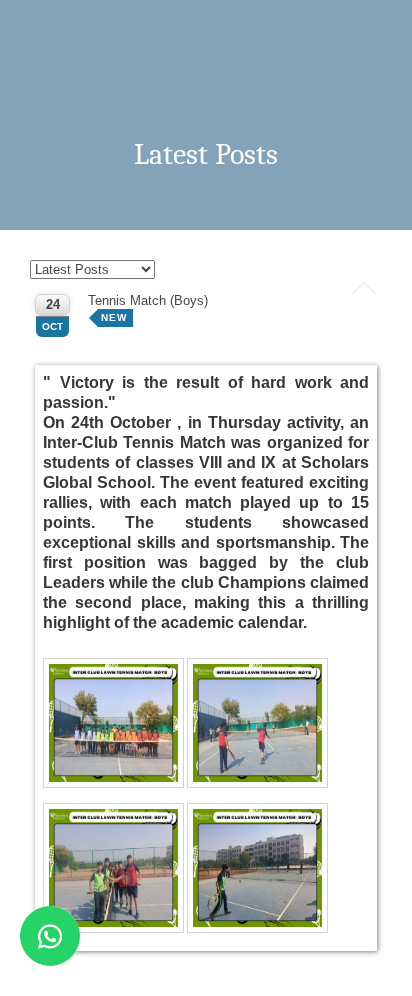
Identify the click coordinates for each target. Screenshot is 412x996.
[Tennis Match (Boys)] (115, 724)
